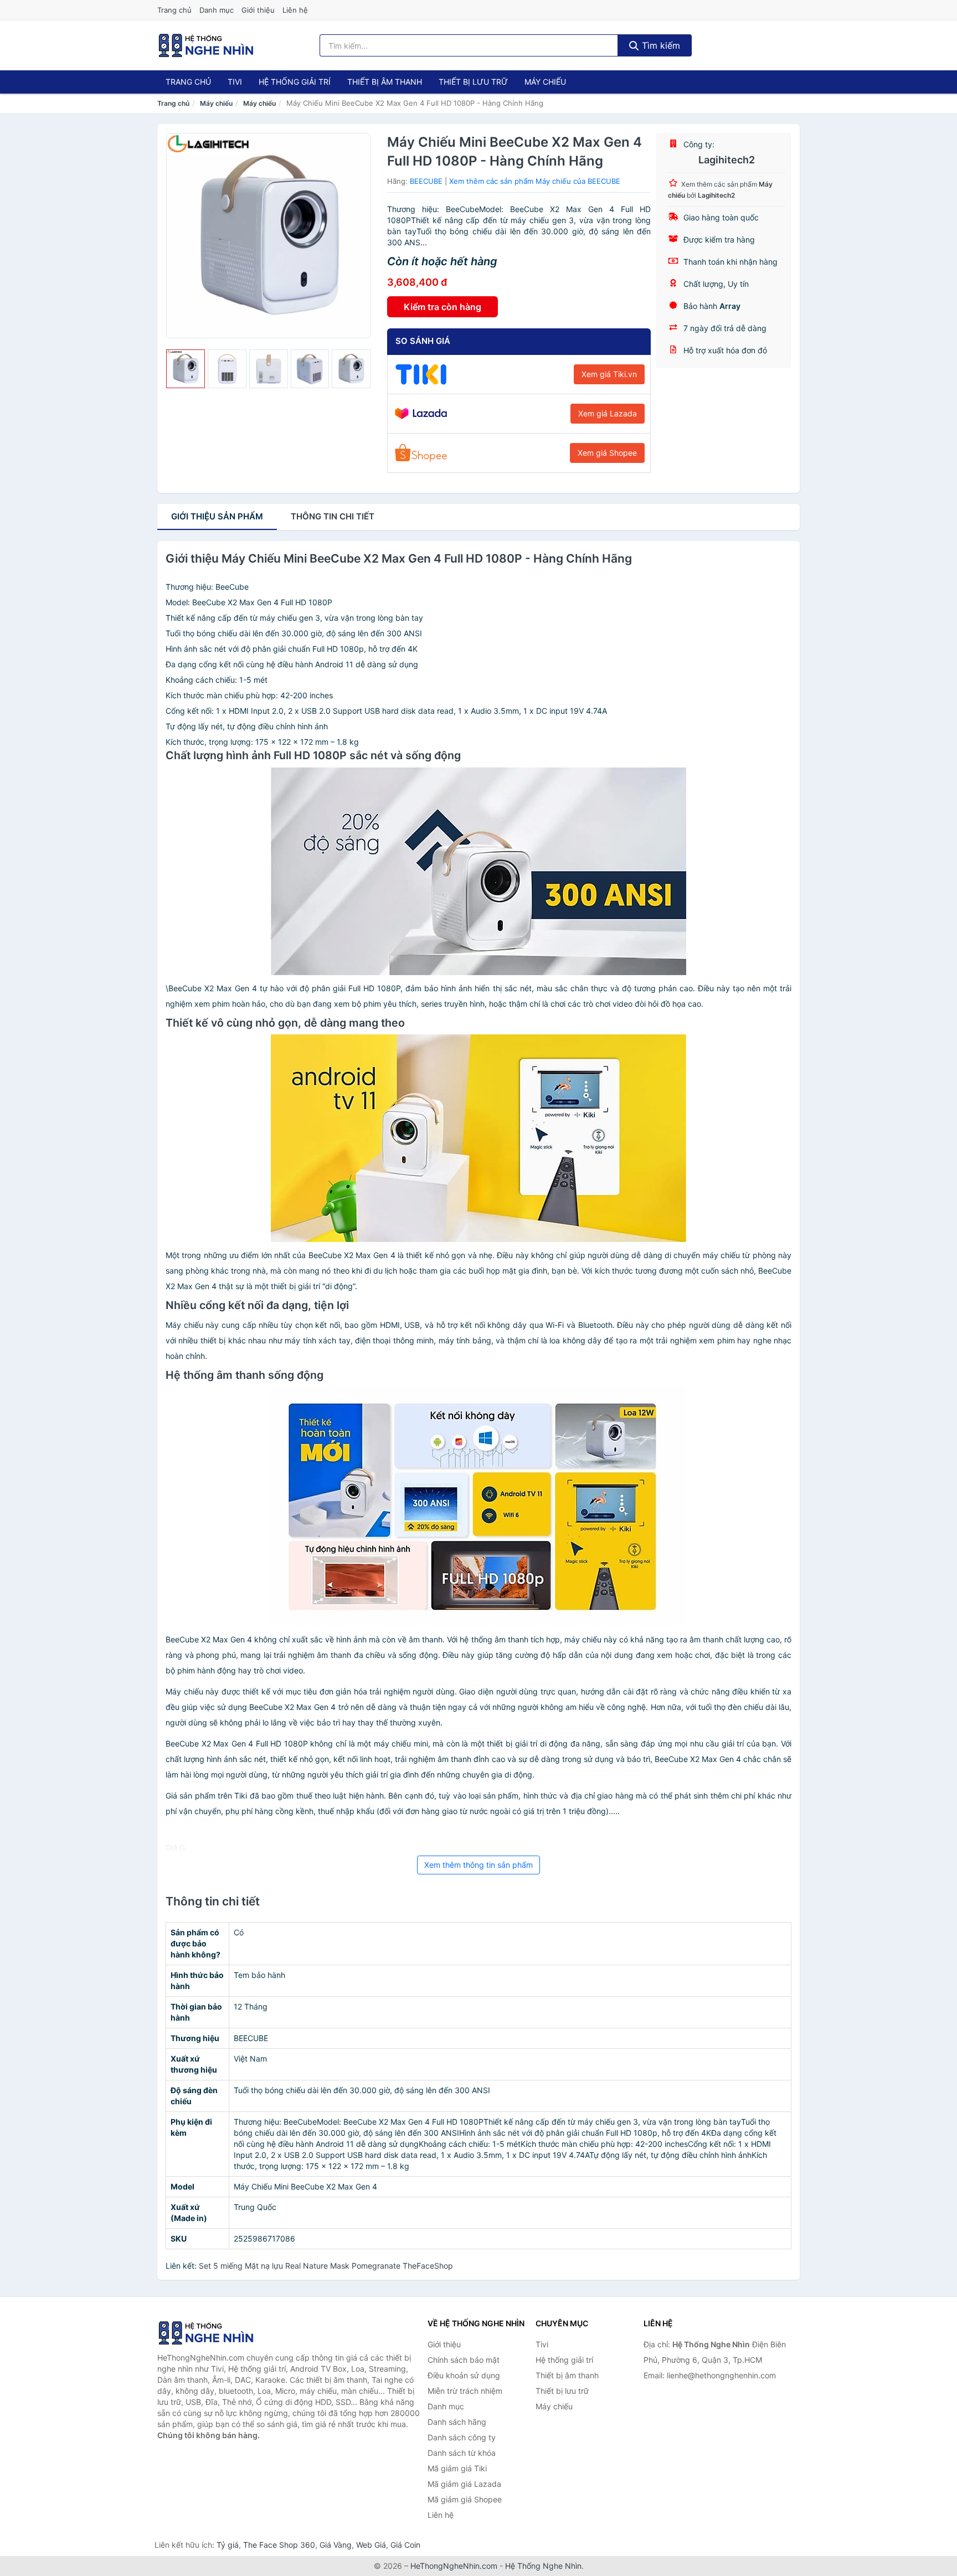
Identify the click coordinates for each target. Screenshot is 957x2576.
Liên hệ (295, 10)
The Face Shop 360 (279, 2545)
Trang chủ (174, 10)
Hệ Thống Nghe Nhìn (543, 2566)
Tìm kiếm (660, 45)
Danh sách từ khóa (462, 2453)
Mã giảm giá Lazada (464, 2484)
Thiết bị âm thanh (385, 82)
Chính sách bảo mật (464, 2360)
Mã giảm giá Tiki (457, 2468)
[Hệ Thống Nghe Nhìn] (213, 2333)
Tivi (235, 82)
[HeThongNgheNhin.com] (206, 45)
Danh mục (217, 10)
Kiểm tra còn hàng (443, 307)
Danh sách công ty (462, 2437)
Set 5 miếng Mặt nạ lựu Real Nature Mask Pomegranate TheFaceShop (326, 2266)
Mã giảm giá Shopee (465, 2499)
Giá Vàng (336, 2545)
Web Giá (371, 2545)
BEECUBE (426, 181)
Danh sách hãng (457, 2422)
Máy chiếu (545, 82)
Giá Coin (405, 2545)
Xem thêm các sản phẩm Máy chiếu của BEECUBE (535, 181)
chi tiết (333, 516)
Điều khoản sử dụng (464, 2375)
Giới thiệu (258, 10)
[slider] (186, 369)
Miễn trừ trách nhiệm (465, 2391)
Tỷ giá (228, 2545)
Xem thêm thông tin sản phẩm (478, 1865)
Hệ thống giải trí (295, 82)
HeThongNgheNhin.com (454, 2566)
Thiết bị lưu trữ (473, 82)
